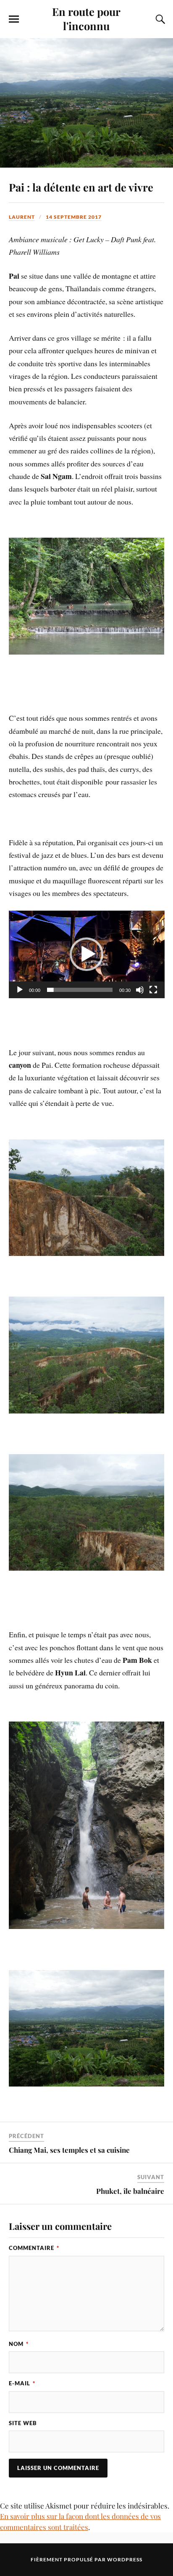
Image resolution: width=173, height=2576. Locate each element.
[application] (87, 954)
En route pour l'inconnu (86, 18)
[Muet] (140, 990)
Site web (23, 2423)
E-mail (22, 2383)
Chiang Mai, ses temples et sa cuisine (69, 2150)
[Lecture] (20, 990)
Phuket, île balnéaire (130, 2191)
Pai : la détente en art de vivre (81, 187)
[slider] (80, 990)
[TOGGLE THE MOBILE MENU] (14, 19)
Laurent (22, 217)
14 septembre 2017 (74, 217)
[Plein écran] (153, 990)
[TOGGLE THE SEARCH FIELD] (159, 19)
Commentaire (34, 2248)
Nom (19, 2344)
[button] (86, 954)
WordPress (125, 2559)
